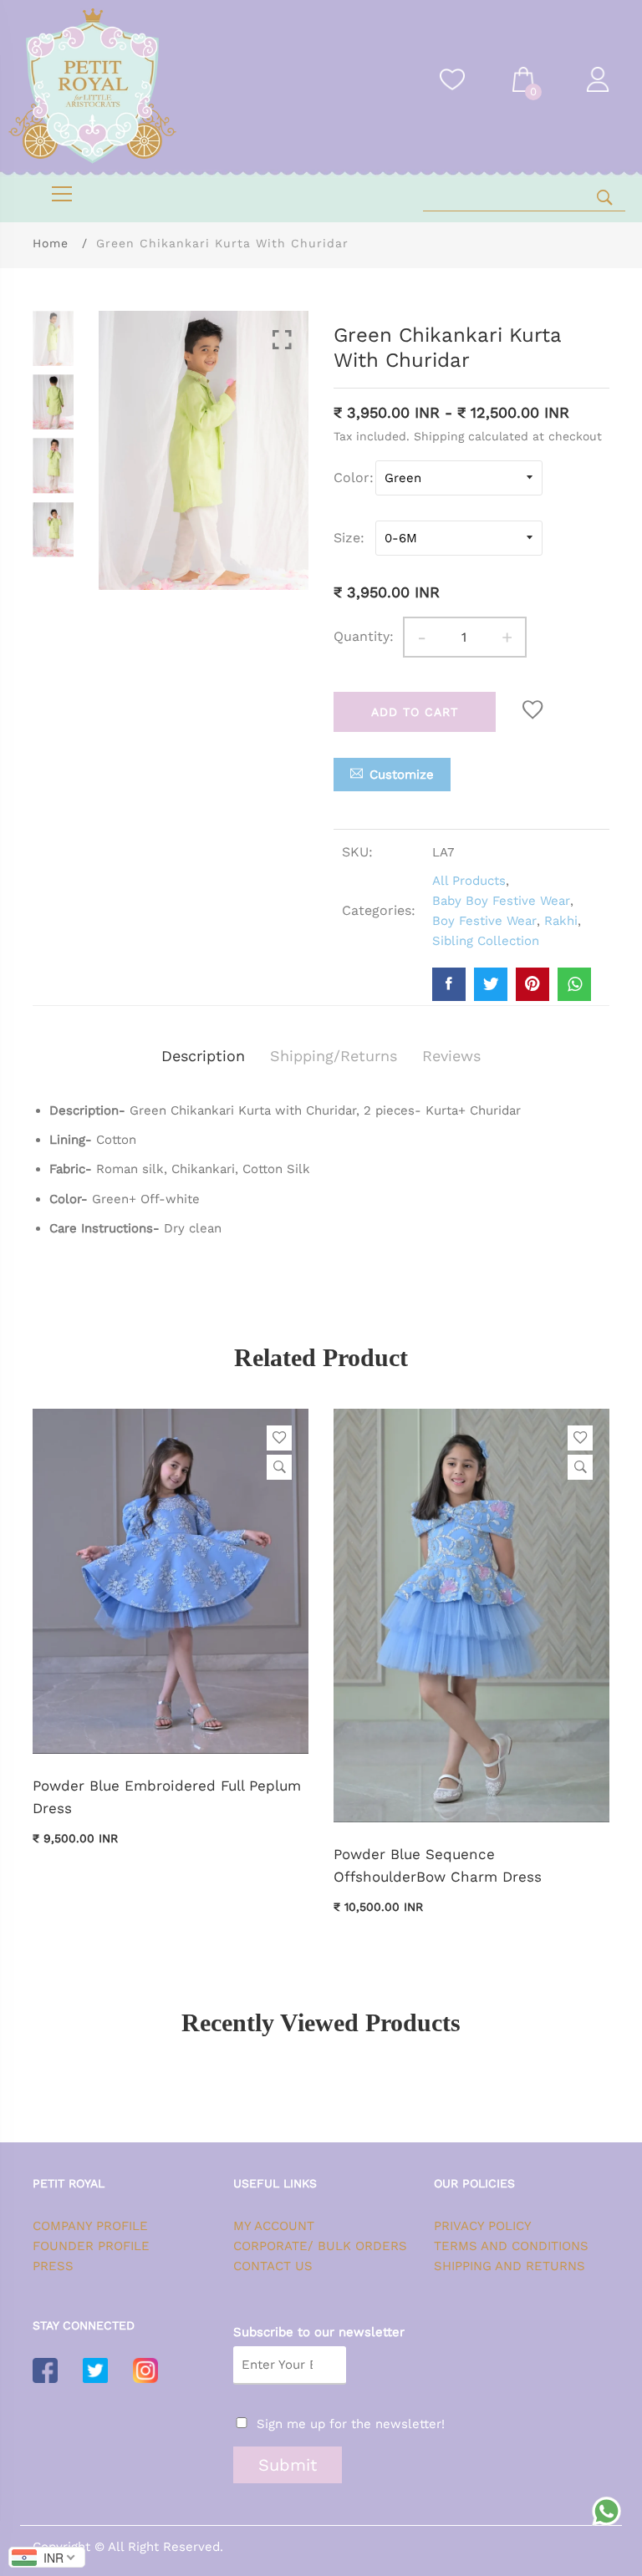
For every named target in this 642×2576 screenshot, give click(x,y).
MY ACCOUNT (274, 2226)
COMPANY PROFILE (90, 2226)
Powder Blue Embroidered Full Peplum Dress (167, 1797)
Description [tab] (203, 1056)
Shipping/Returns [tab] (334, 1056)
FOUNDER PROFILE (91, 2246)
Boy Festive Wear (484, 921)
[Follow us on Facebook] (449, 984)
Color (352, 478)
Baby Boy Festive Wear (501, 901)
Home (51, 243)
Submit (288, 2465)
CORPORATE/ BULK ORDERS (320, 2246)
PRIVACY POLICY (483, 2226)
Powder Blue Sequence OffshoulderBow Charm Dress (438, 1865)
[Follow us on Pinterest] (532, 984)
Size (347, 538)
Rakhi (561, 921)
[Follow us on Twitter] (491, 984)
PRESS (53, 2266)
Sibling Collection (486, 941)
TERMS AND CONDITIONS (511, 2246)
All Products (469, 881)
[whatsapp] (574, 984)
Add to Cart (415, 712)
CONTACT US (273, 2266)
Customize (402, 775)
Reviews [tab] (451, 1056)
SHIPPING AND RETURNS (510, 2266)
